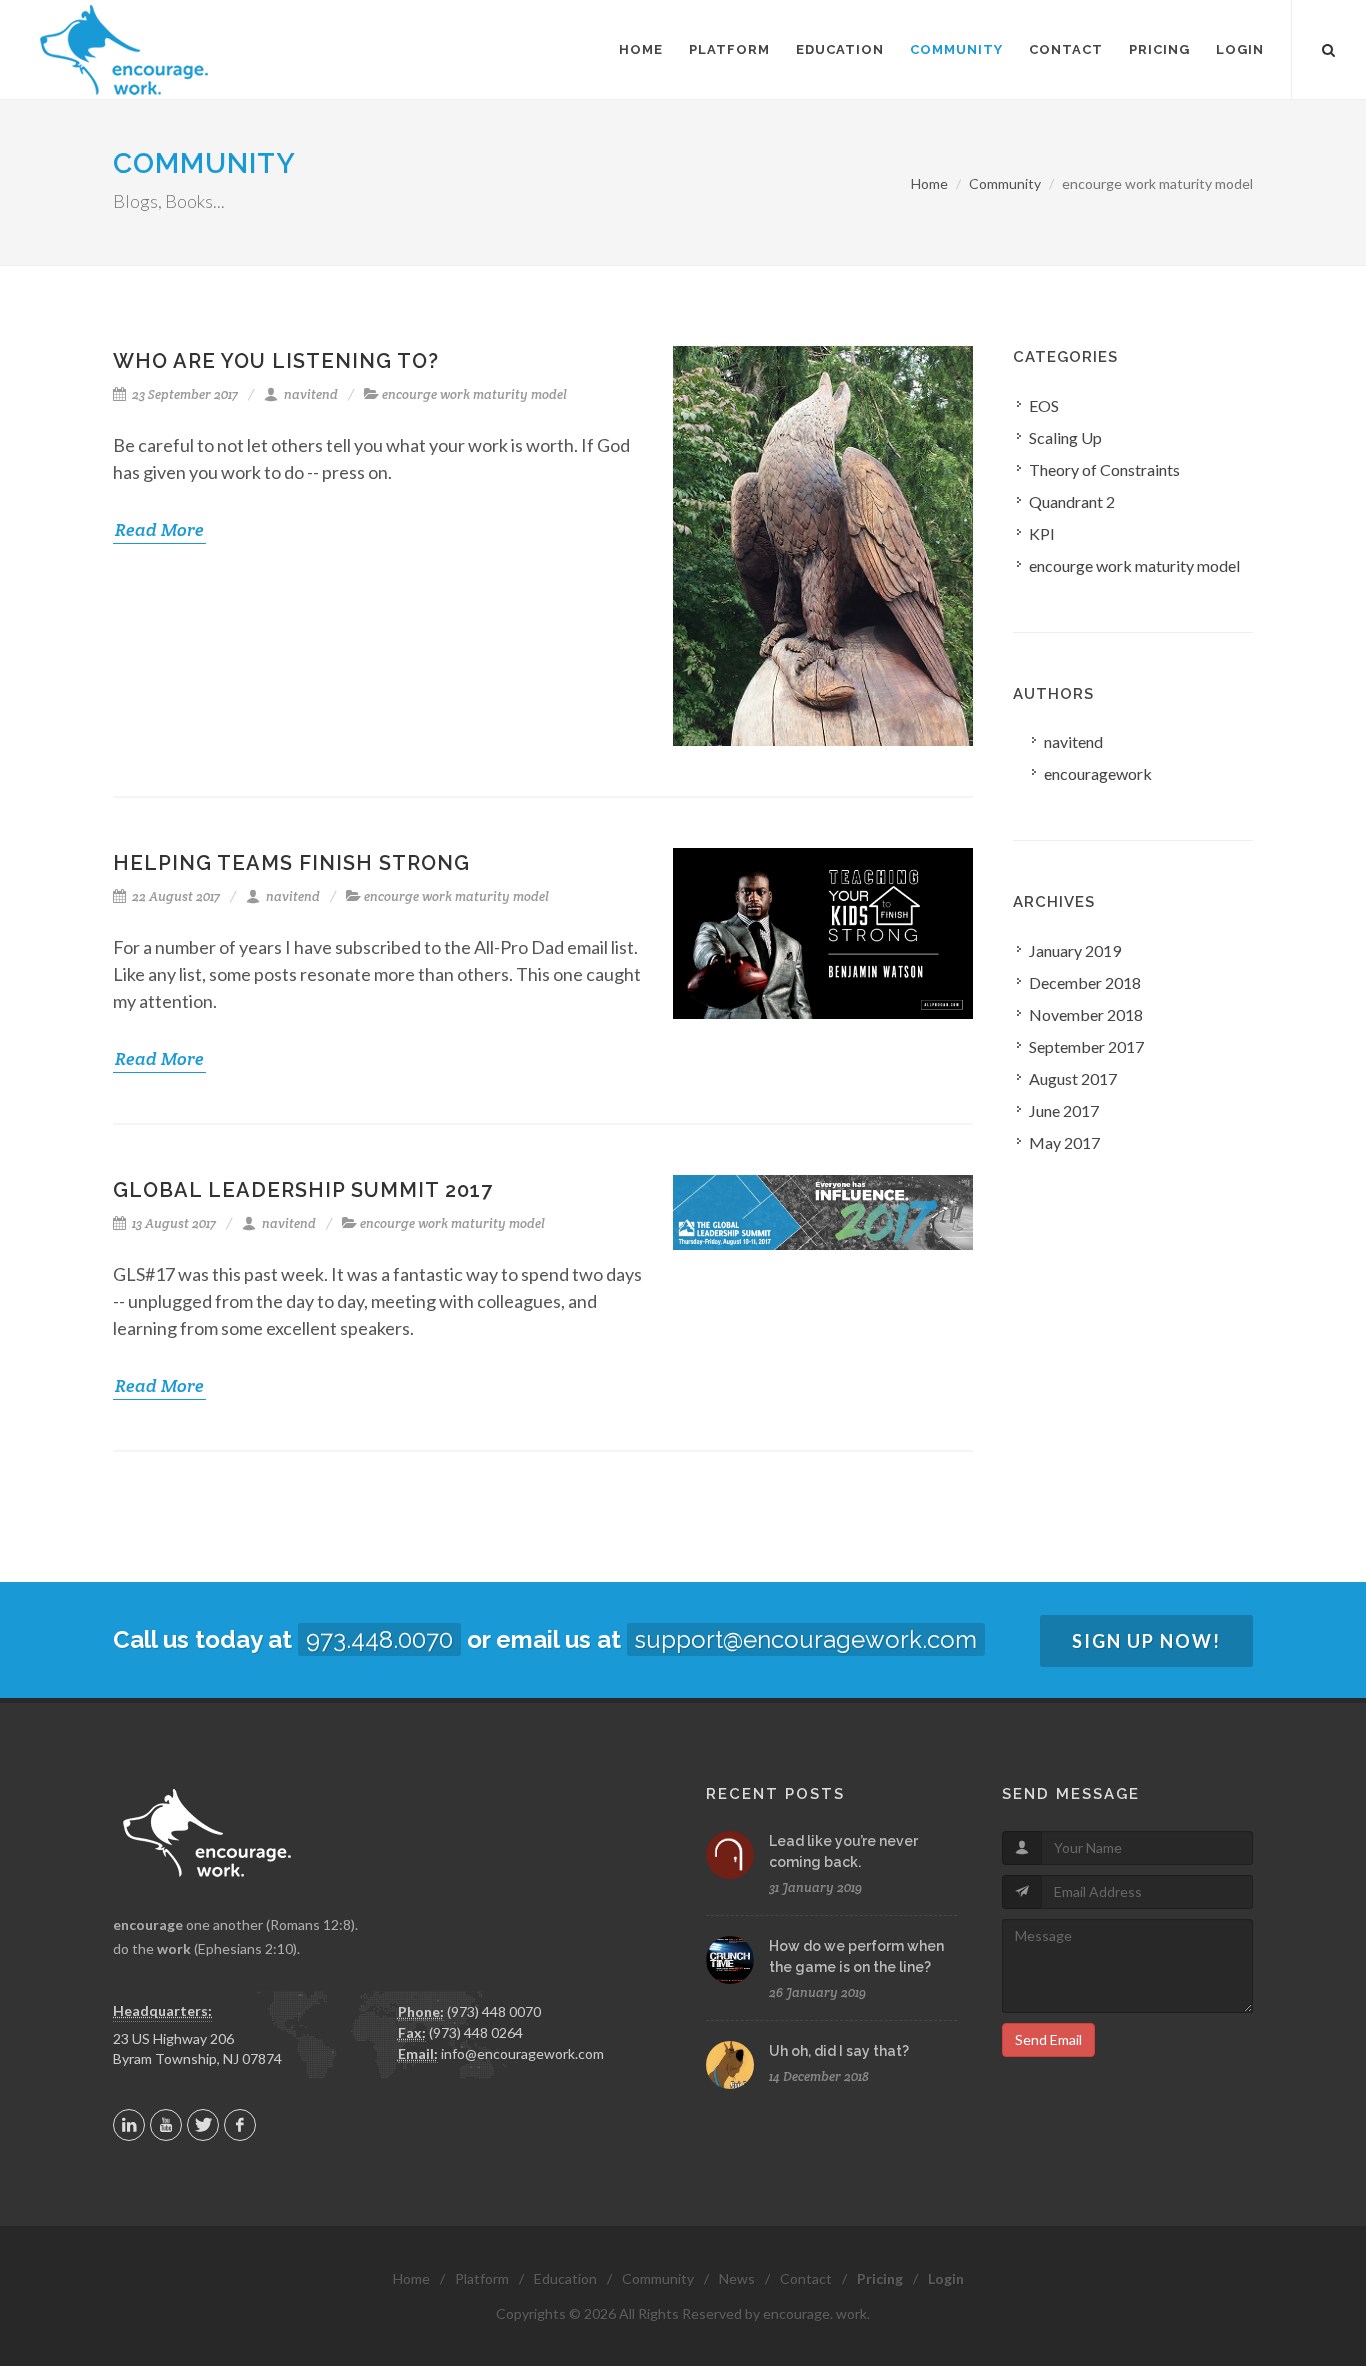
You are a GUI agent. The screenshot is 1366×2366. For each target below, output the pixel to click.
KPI (1042, 533)
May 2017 (1064, 1142)
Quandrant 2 (1072, 501)
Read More (159, 529)
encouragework (1098, 773)
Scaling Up (1065, 437)
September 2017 (1086, 1046)
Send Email (1048, 2039)
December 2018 (1085, 982)
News (737, 2278)
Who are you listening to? (276, 361)
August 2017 (1073, 1078)
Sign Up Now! (1146, 1641)
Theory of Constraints (1104, 469)
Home (929, 183)
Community (204, 163)
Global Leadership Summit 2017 (303, 1190)
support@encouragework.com (806, 1639)
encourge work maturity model (474, 394)
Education (565, 2278)
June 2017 (1064, 1110)
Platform (482, 2278)
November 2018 (1086, 1014)
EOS (1044, 405)
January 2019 (1075, 950)
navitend (309, 394)
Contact (806, 2278)
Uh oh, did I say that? (839, 2051)
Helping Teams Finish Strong (291, 863)
